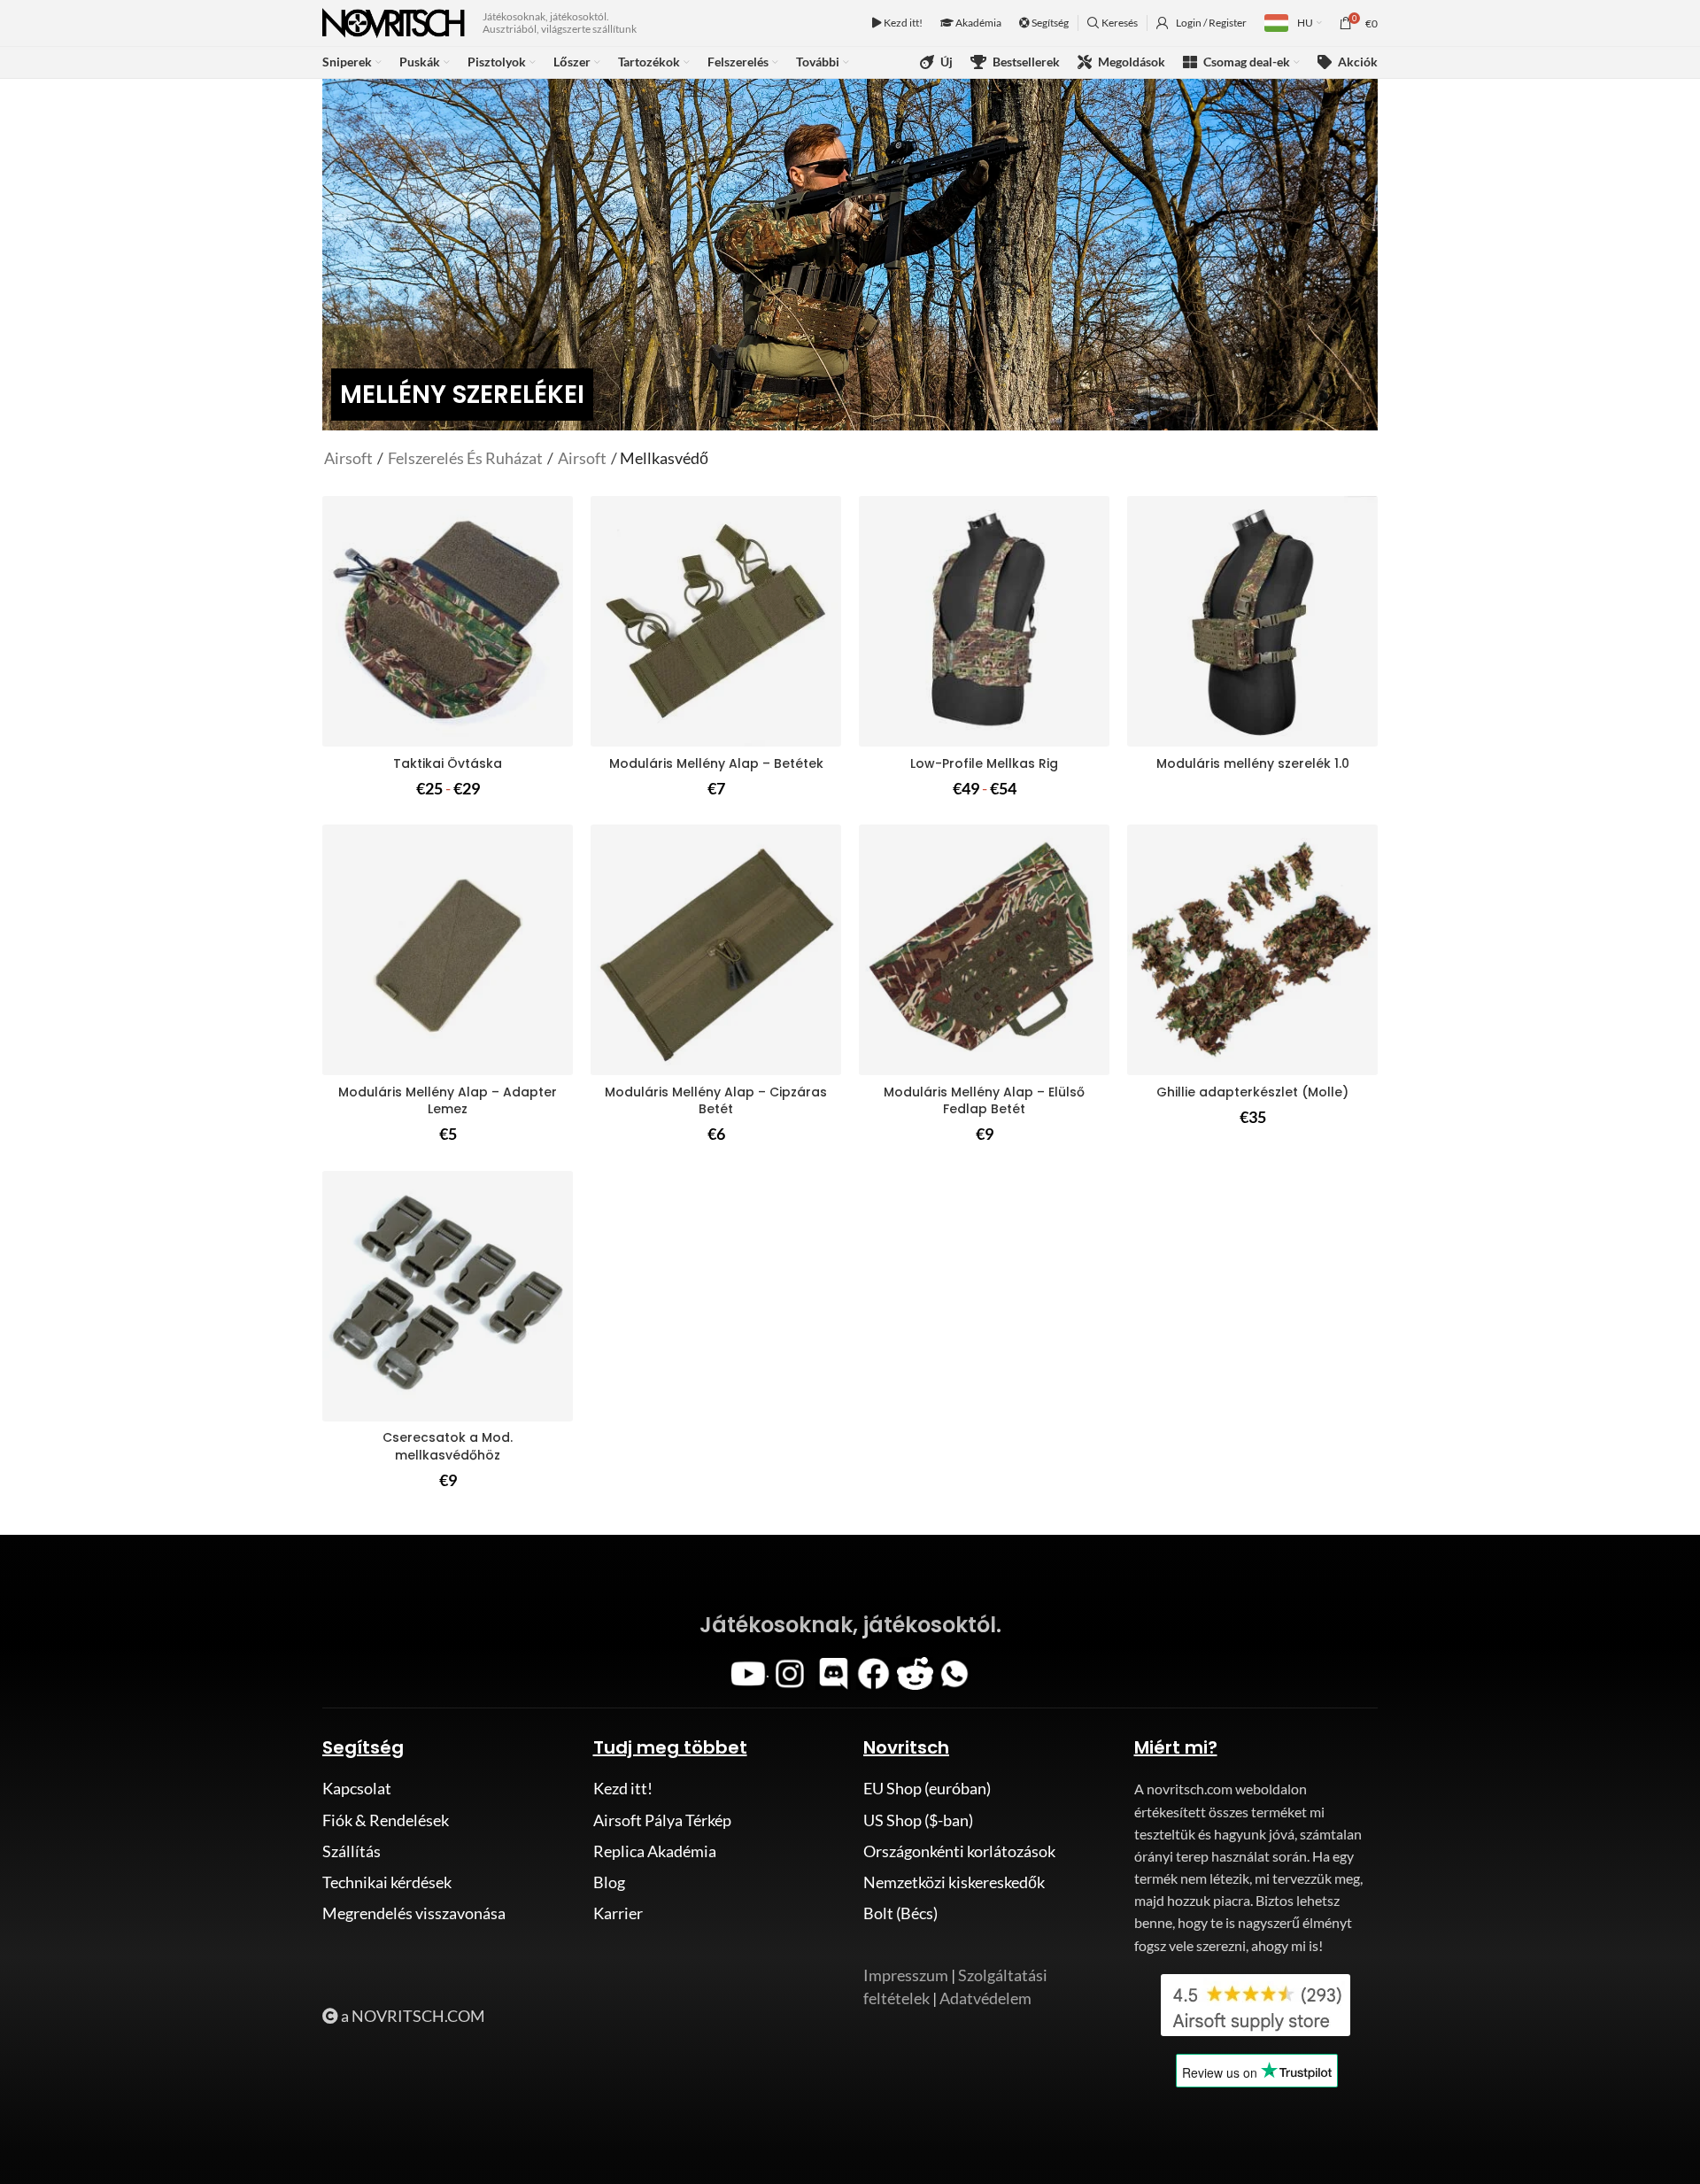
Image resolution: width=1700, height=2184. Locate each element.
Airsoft (350, 458)
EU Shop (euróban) (927, 1788)
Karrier (618, 1913)
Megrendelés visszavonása (414, 1913)
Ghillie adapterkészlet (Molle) (1252, 1092)
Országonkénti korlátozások (959, 1851)
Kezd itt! (902, 23)
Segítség (1049, 23)
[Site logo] (394, 21)
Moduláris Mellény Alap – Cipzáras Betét (716, 1101)
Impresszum (906, 1975)
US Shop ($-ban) (918, 1820)
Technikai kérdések (387, 1882)
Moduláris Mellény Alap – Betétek (716, 763)
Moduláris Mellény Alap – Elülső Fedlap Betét (984, 1101)
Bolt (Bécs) (900, 1913)
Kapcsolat (357, 1788)
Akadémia (977, 23)
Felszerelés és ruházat (465, 458)
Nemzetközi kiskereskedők (954, 1882)
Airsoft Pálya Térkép (662, 1820)
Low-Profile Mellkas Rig (984, 763)
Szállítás (352, 1851)
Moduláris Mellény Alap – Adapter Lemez (448, 1101)
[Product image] (448, 621)
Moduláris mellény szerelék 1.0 (1253, 763)
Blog (609, 1882)
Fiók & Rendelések (386, 1820)
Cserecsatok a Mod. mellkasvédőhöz (448, 1446)
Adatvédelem (985, 1998)
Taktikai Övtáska (448, 763)
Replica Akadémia (655, 1851)
